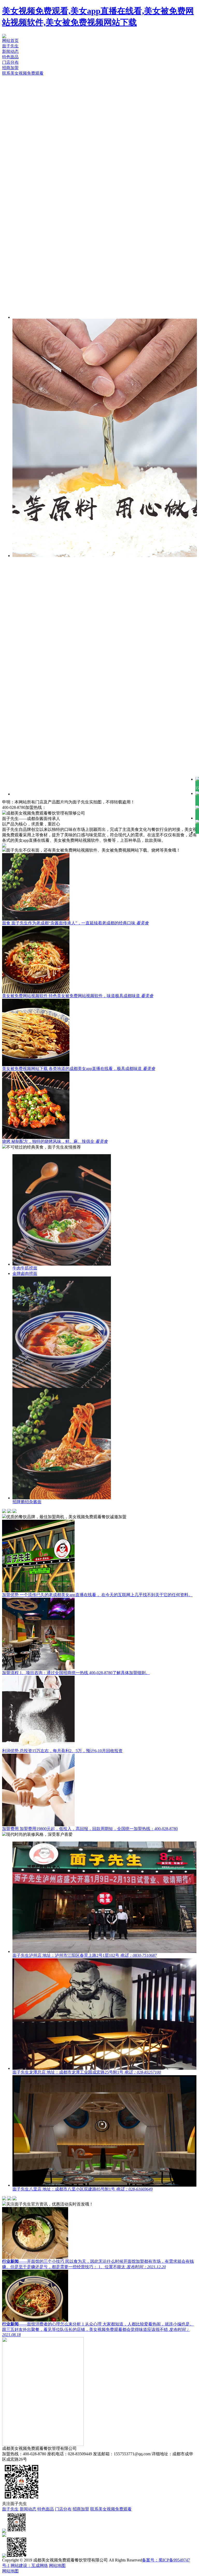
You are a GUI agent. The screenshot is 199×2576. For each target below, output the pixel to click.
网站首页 (10, 41)
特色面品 (10, 57)
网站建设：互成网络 (29, 2566)
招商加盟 (10, 68)
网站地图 (57, 2566)
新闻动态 (10, 51)
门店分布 (10, 62)
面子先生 (10, 46)
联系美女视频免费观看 (23, 73)
